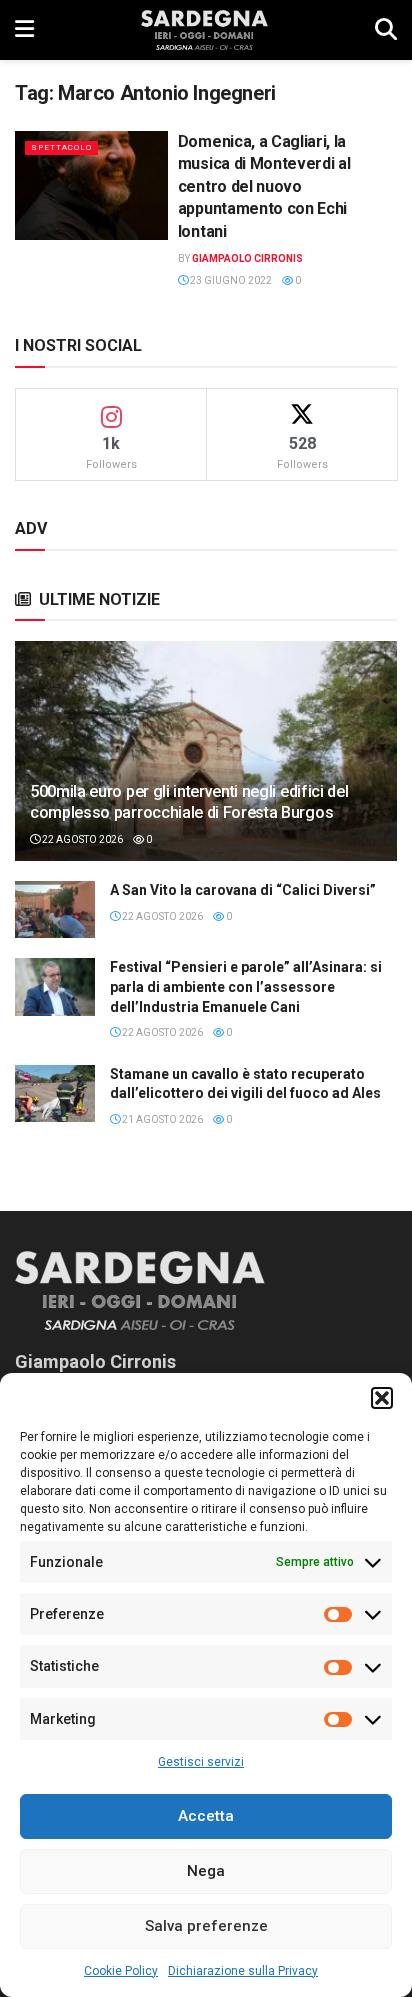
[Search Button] (386, 30)
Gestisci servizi (201, 1762)
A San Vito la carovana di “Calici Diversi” (243, 890)
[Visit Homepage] (204, 30)
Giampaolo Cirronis (247, 258)
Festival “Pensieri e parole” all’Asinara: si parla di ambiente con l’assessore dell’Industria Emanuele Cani (246, 986)
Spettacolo (61, 147)
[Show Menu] (24, 30)
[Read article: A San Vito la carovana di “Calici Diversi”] (55, 909)
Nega (206, 1871)
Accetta (206, 1816)
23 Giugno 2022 (230, 280)
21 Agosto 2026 (161, 1119)
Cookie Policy (121, 1971)
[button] (382, 1398)
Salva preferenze (206, 1926)
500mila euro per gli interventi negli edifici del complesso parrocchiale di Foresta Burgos (189, 802)
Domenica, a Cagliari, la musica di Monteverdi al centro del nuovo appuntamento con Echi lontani (264, 186)
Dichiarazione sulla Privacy (243, 1971)
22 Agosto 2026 (81, 839)
